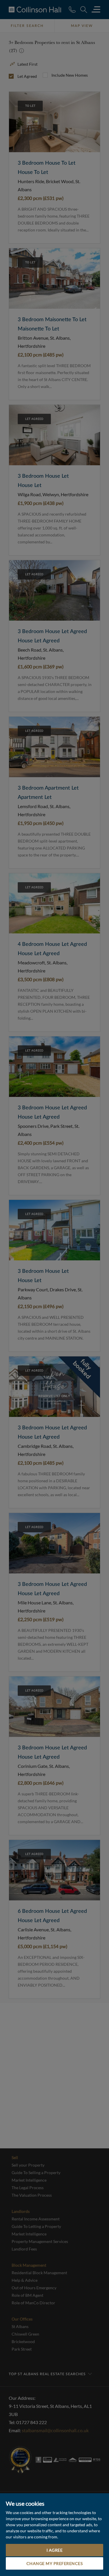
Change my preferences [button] (55, 2563)
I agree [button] (55, 2550)
